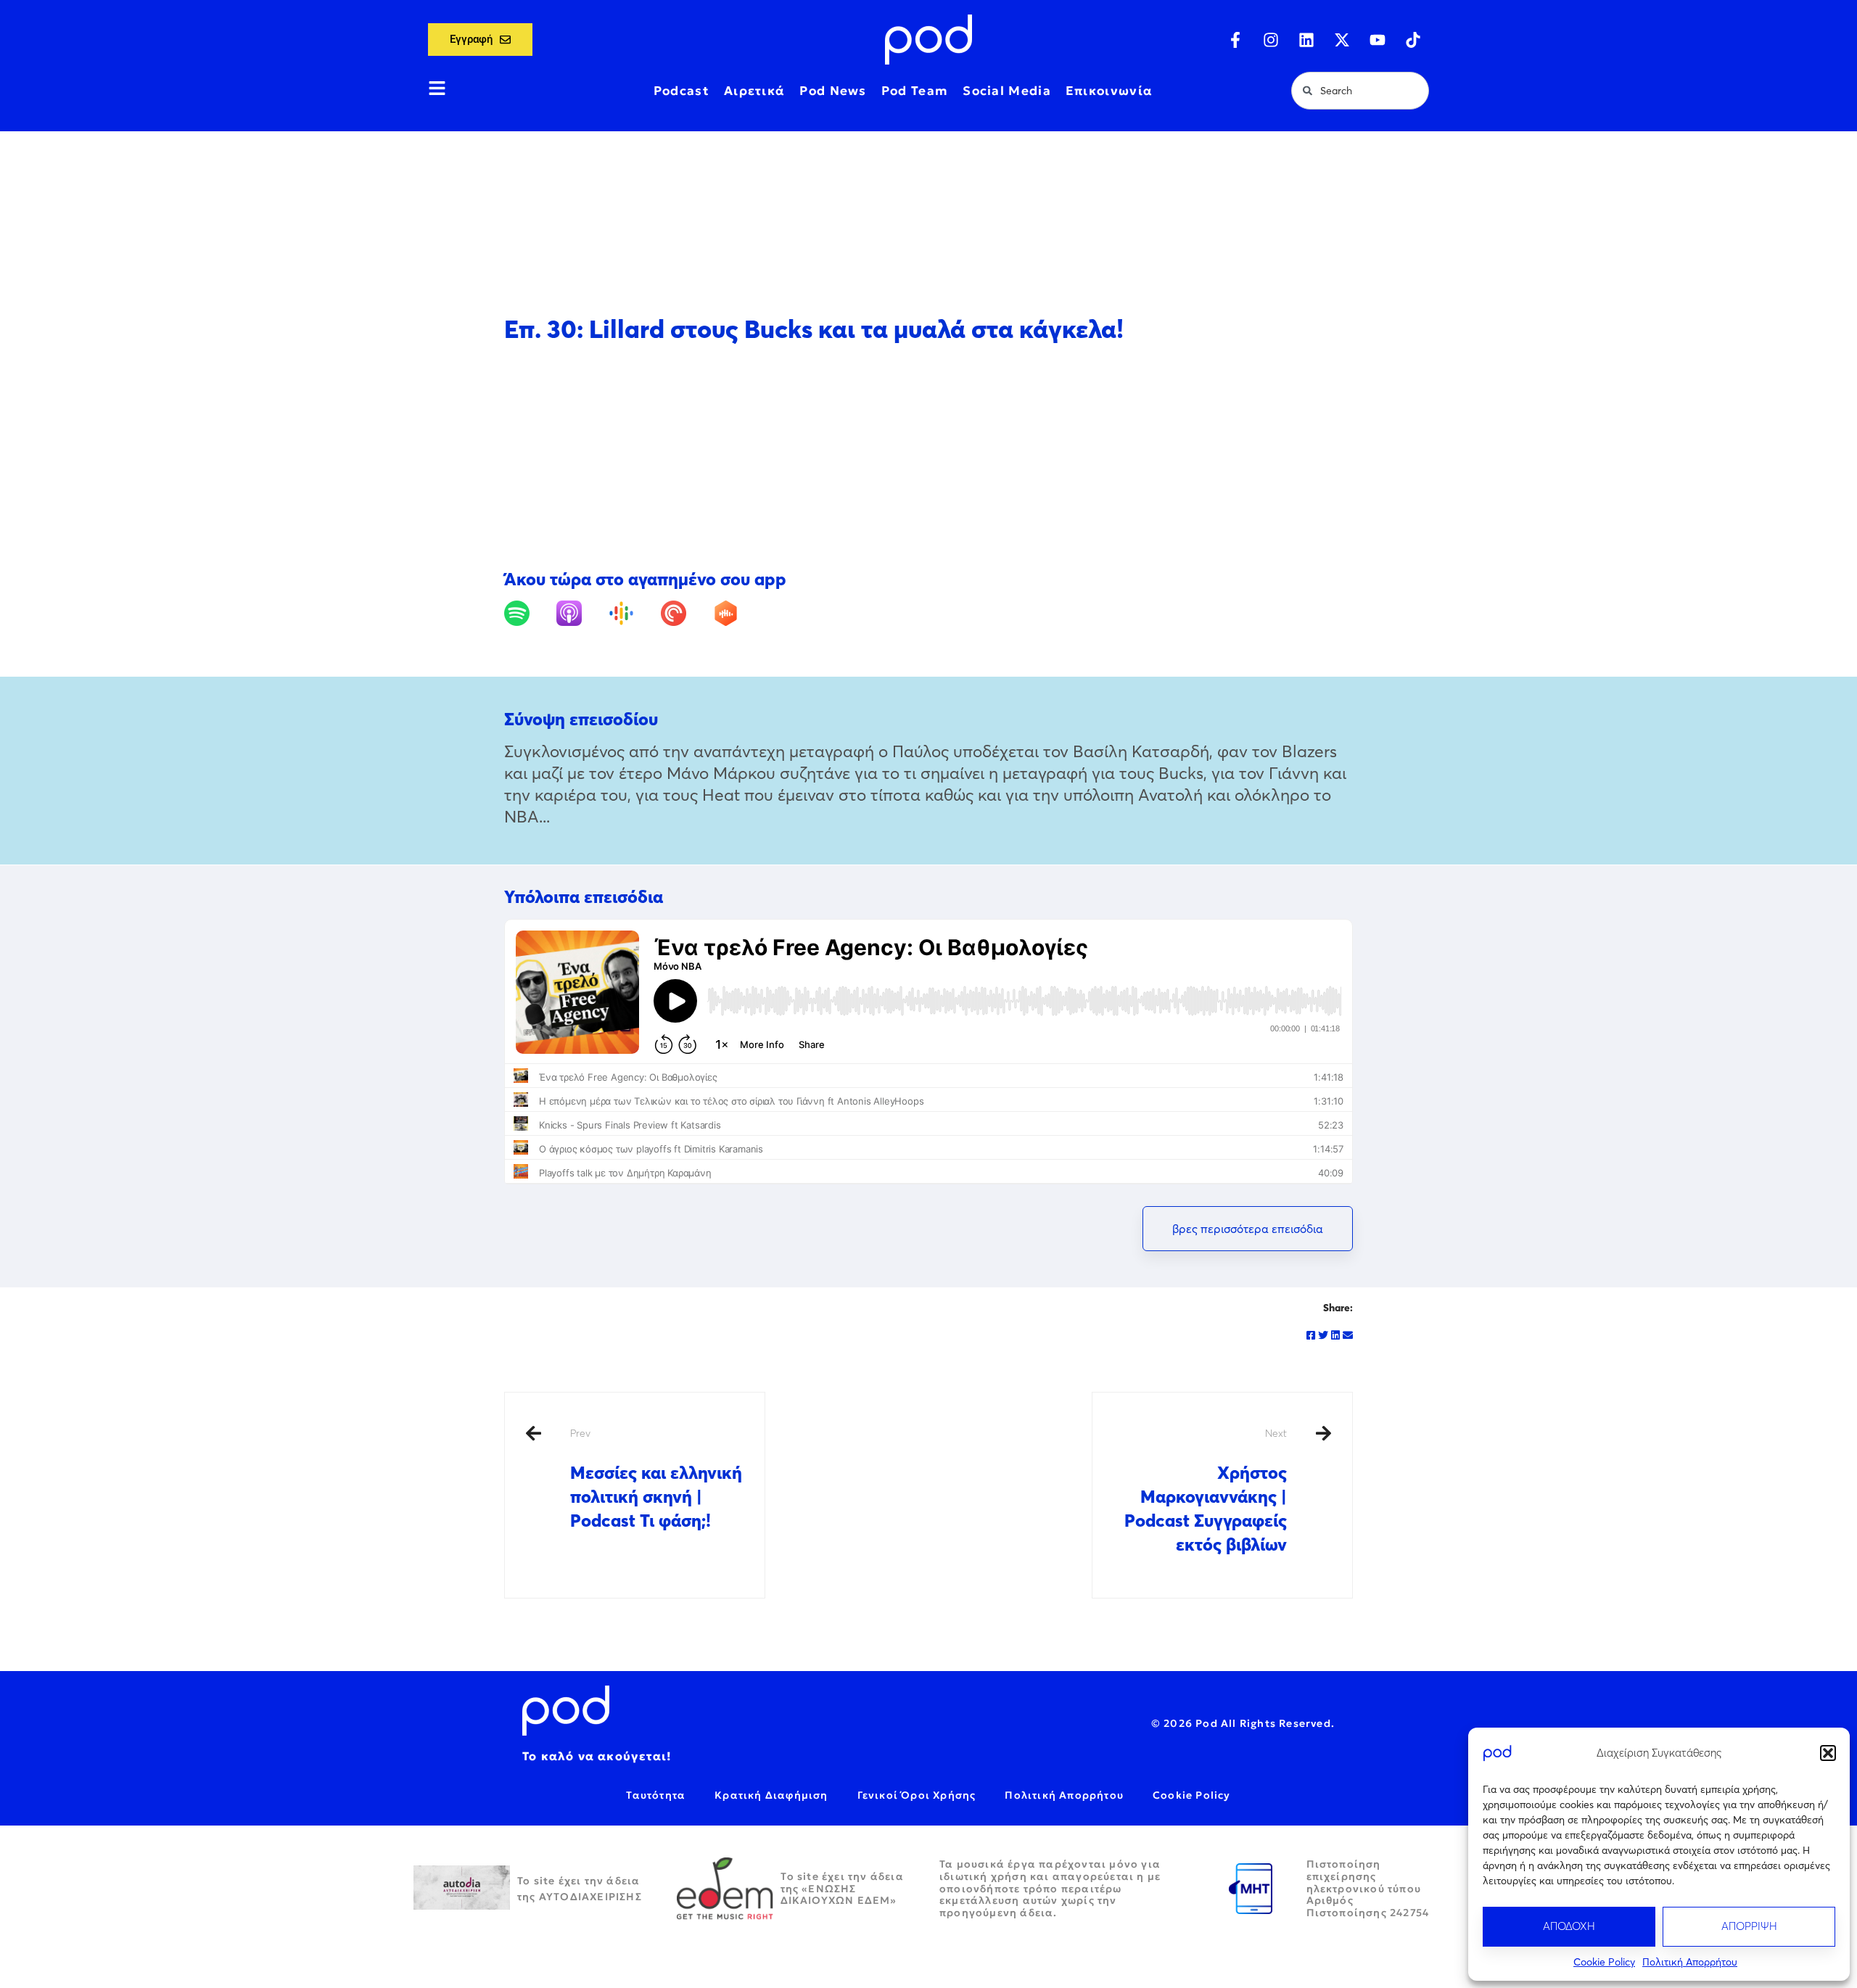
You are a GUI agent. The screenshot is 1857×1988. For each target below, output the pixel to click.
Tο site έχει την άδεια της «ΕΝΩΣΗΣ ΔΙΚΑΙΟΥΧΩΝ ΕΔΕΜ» (842, 1889)
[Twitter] (1323, 1335)
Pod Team (915, 91)
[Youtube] (1378, 40)
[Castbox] (737, 613)
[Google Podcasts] (633, 613)
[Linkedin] (1306, 40)
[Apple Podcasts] (581, 613)
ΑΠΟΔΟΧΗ (1569, 1926)
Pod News (833, 91)
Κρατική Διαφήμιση (771, 1795)
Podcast (682, 91)
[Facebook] (1311, 1335)
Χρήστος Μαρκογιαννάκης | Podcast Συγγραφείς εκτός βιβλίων (1206, 1491)
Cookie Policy (1604, 1962)
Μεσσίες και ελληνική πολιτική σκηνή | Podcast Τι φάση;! (656, 1479)
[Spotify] (528, 613)
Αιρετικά (754, 91)
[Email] (1348, 1335)
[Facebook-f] (1235, 40)
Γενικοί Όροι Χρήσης (917, 1795)
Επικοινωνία (1109, 91)
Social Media (1007, 91)
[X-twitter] (1342, 40)
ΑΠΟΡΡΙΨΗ (1749, 1926)
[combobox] (1360, 91)
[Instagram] (1271, 40)
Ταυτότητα (656, 1795)
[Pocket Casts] (685, 613)
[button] (1828, 1753)
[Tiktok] (1413, 40)
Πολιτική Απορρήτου (1690, 1962)
